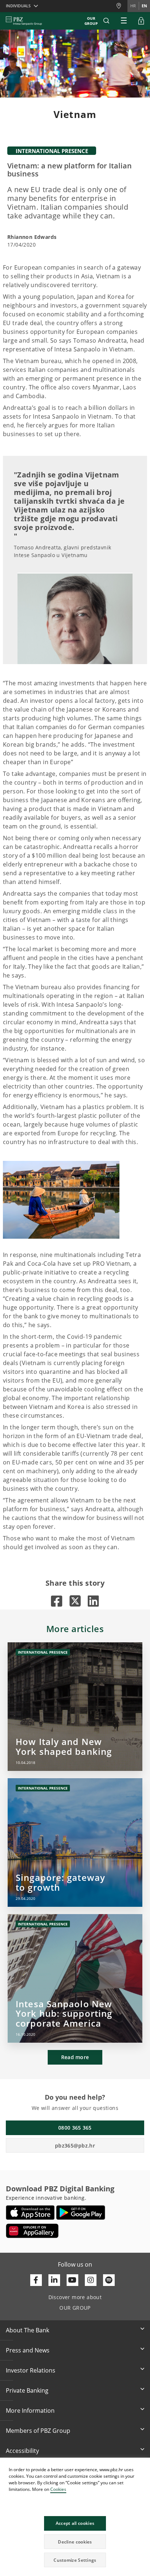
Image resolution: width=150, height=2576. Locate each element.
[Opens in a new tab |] (57, 1601)
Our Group (91, 21)
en (144, 6)
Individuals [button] (18, 6)
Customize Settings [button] (75, 2560)
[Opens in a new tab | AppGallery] (32, 2231)
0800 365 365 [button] (75, 2128)
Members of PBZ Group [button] (38, 2431)
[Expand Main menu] (124, 21)
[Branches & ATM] (122, 6)
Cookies (58, 2489)
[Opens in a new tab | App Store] (30, 2213)
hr (133, 6)
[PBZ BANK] (24, 21)
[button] (144, 2464)
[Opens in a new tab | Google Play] (81, 2213)
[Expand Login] (141, 21)
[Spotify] (109, 2280)
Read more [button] (75, 2057)
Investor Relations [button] (31, 2370)
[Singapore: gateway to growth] (75, 1843)
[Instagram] (91, 2280)
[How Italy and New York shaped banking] (75, 1707)
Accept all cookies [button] (75, 2523)
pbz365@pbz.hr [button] (75, 2146)
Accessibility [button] (22, 2451)
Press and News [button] (28, 2350)
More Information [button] (30, 2411)
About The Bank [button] (27, 2330)
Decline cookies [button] (75, 2542)
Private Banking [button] (27, 2390)
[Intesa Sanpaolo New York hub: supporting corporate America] (75, 1978)
